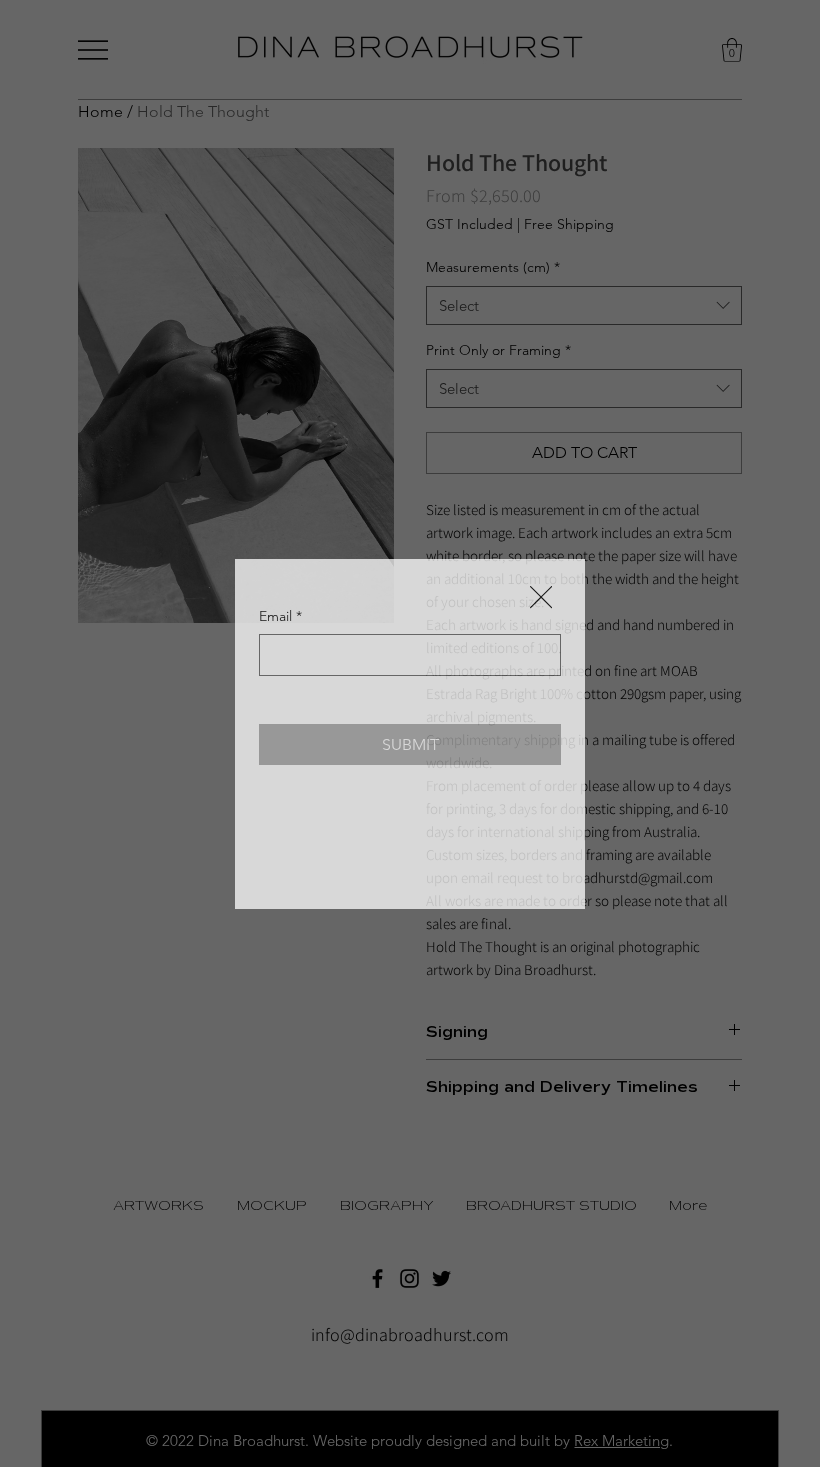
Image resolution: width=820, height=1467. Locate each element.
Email (280, 616)
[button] (541, 598)
